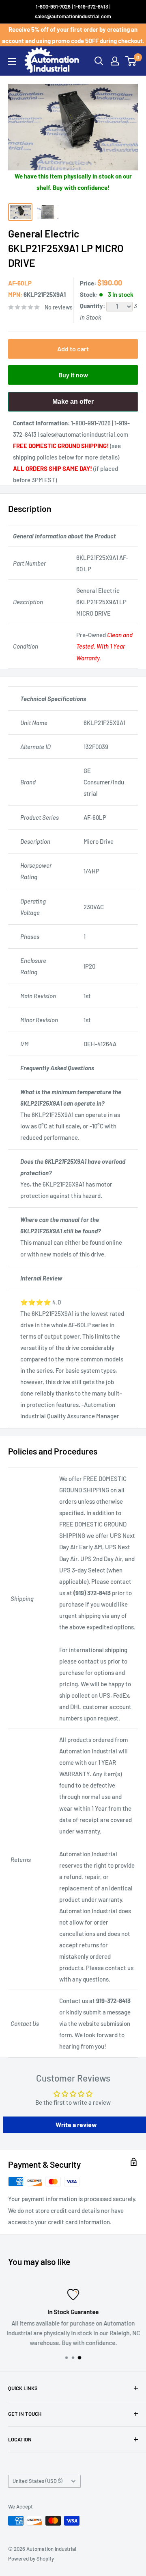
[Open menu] (12, 61)
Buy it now (73, 375)
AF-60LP (20, 283)
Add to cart (73, 349)
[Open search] (99, 61)
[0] (131, 61)
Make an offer (73, 405)
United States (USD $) (38, 2481)
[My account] (115, 61)
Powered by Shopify (31, 2559)
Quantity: (93, 306)
